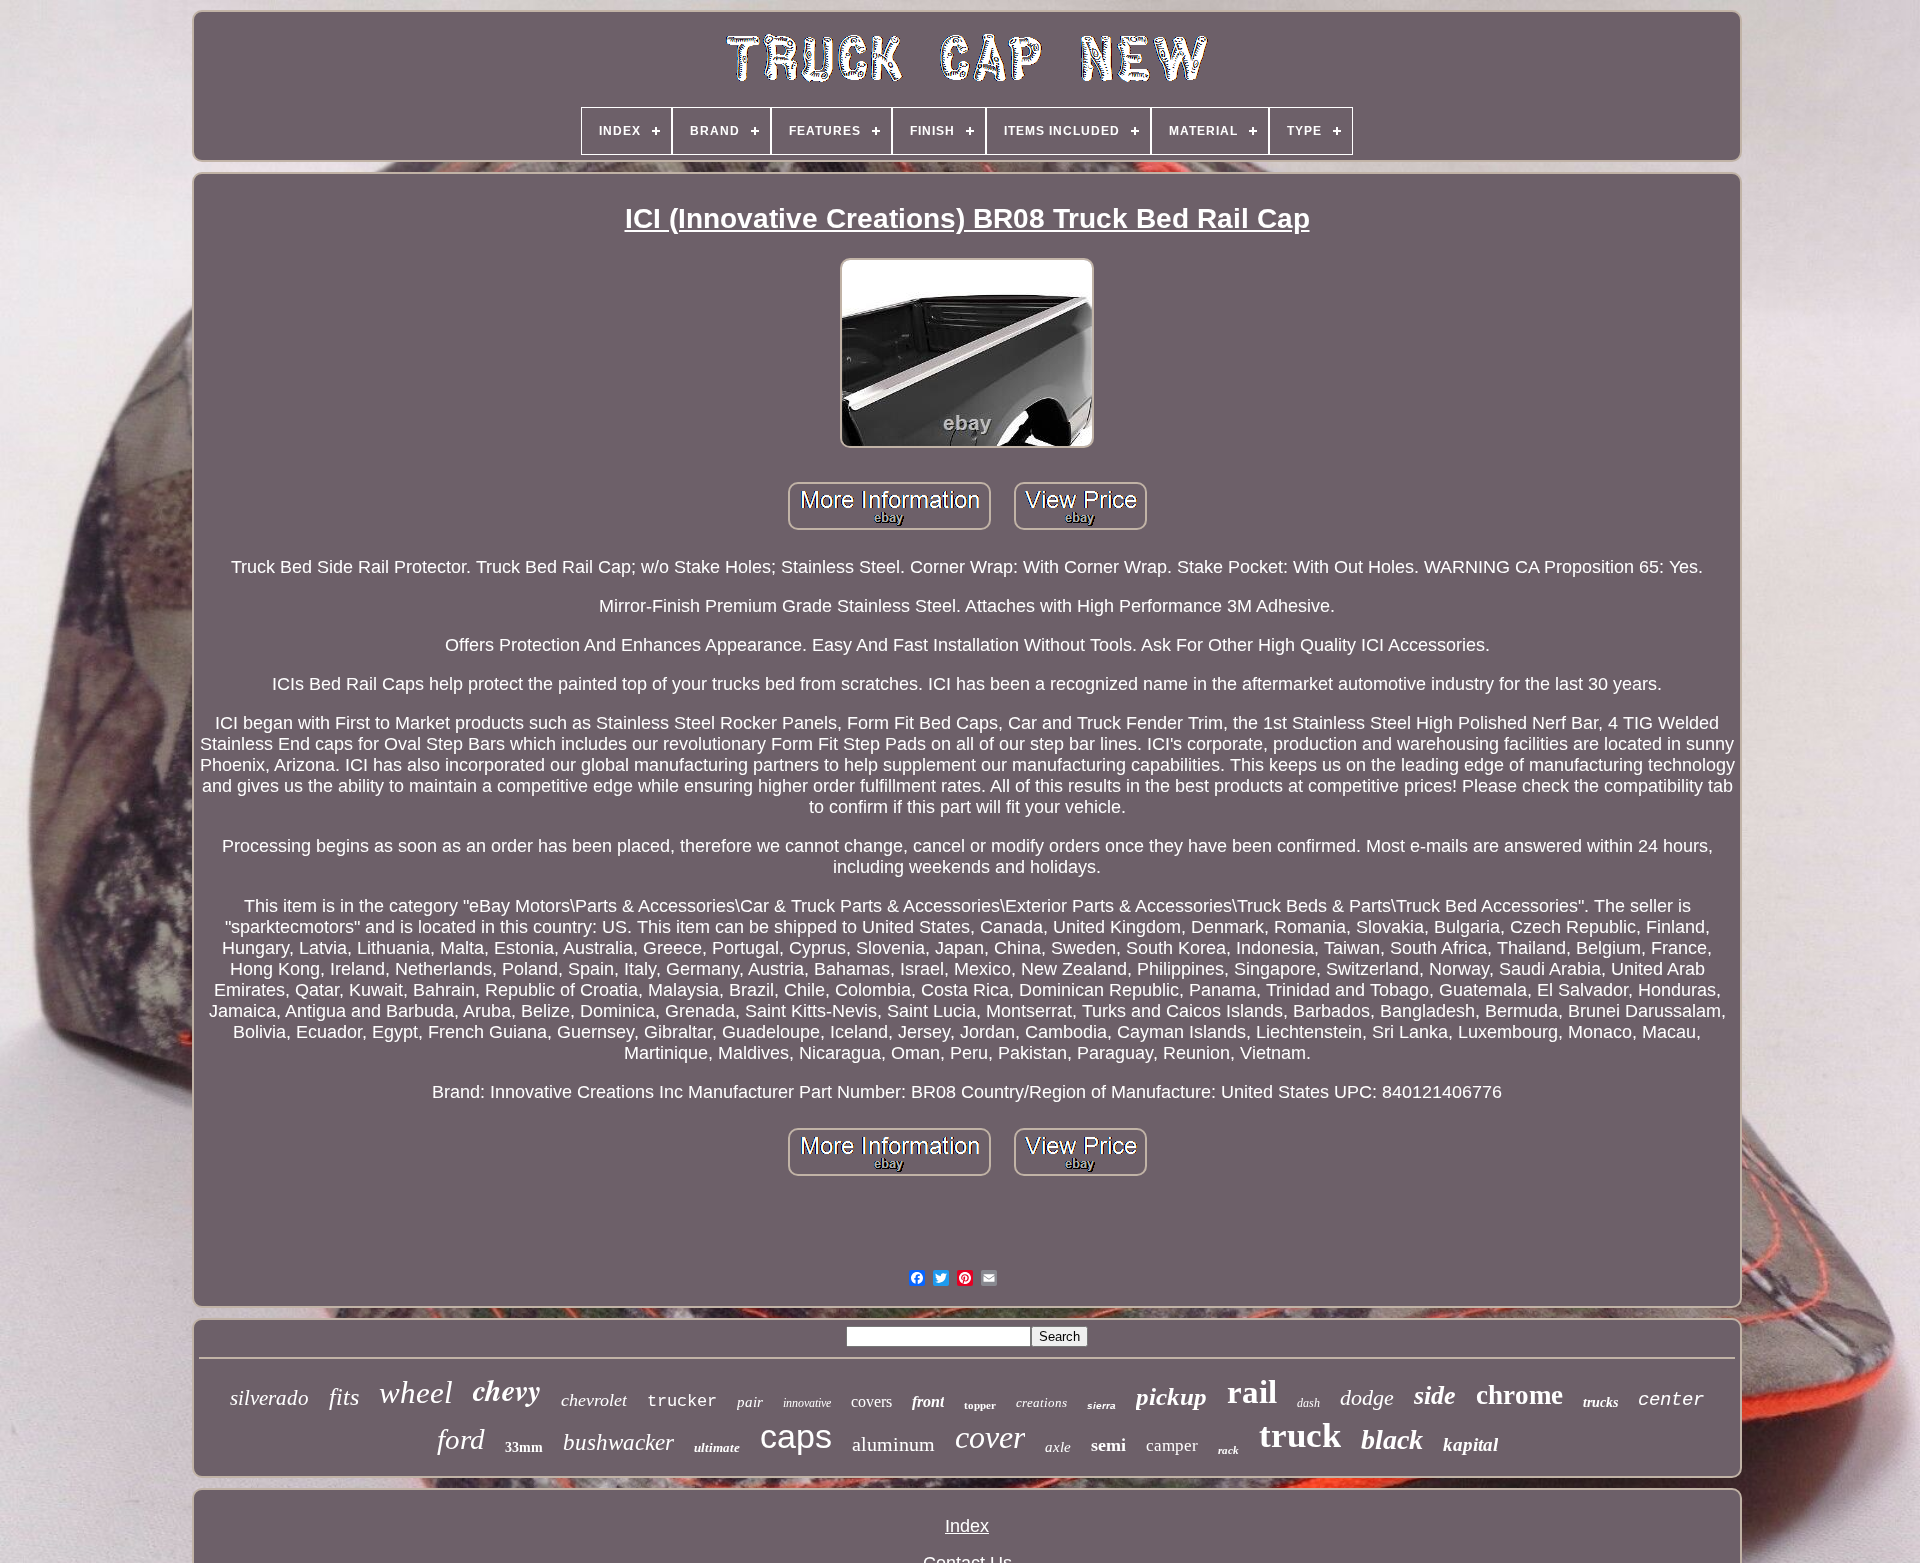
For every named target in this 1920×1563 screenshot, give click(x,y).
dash (1308, 1403)
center (1671, 1400)
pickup (1171, 1396)
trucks (1600, 1402)
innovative (807, 1403)
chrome (1519, 1395)
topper (980, 1405)
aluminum (893, 1444)
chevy (507, 1390)
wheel (416, 1392)
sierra (1101, 1405)
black (1392, 1439)
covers (871, 1401)
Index (967, 1526)
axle (1058, 1447)
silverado (269, 1398)
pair (750, 1402)
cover (990, 1437)
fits (344, 1397)
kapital (1470, 1444)
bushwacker (618, 1442)
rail (1252, 1392)
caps (796, 1436)
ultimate (717, 1447)
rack (1228, 1450)
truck (1300, 1435)
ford (461, 1439)
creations (1041, 1402)
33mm (524, 1447)
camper (1172, 1445)
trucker (682, 1401)
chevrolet (594, 1400)
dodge (1367, 1397)
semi (1108, 1445)
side (1435, 1395)
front (928, 1401)
